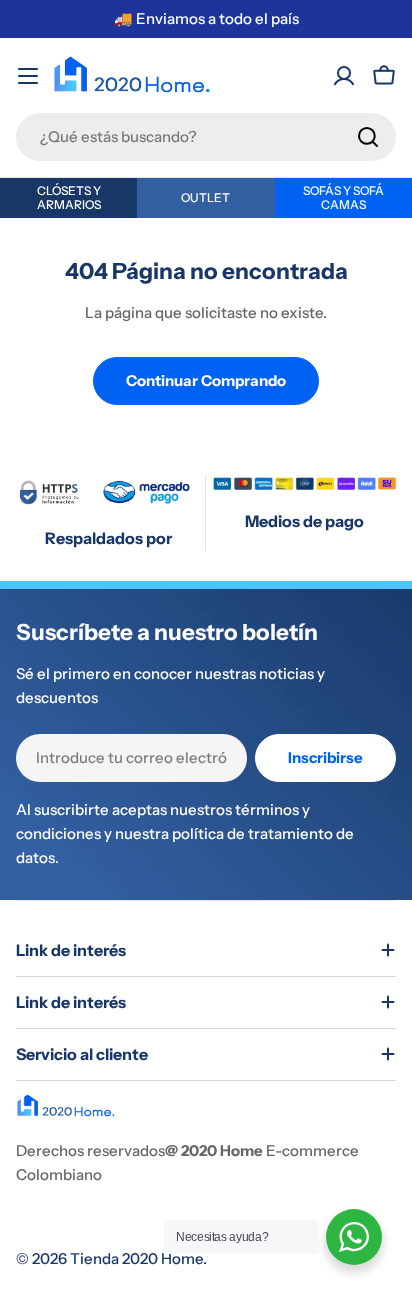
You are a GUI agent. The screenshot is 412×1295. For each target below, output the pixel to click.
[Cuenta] (344, 76)
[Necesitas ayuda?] (354, 1237)
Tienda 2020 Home (136, 1258)
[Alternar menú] (28, 76)
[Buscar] (368, 137)
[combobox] (206, 137)
